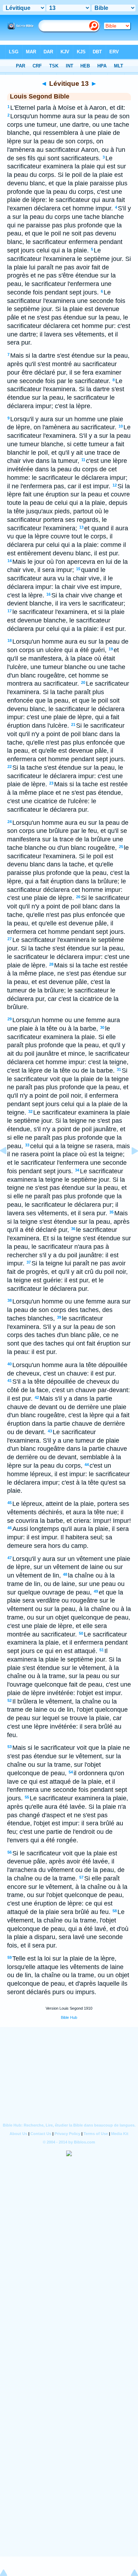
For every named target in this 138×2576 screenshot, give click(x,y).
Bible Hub (69, 2017)
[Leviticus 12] (9, 1167)
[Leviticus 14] (129, 1167)
